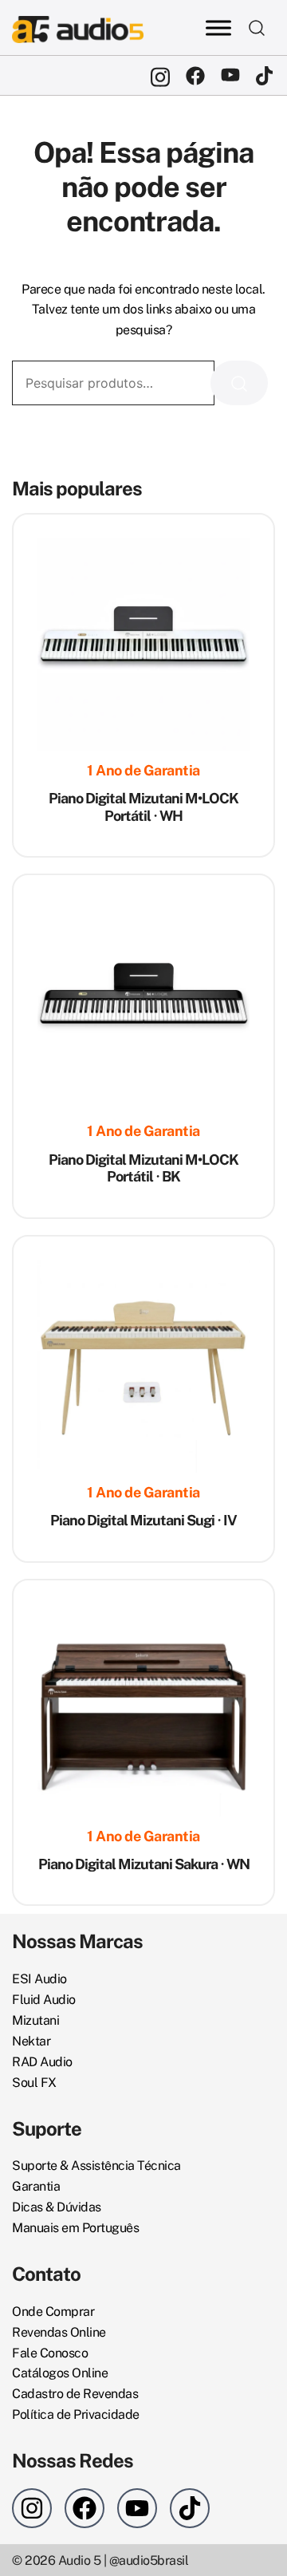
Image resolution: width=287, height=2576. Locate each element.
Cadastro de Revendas (75, 2394)
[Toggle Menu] (218, 28)
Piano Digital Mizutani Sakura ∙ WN (144, 1864)
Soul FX (34, 2083)
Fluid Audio (44, 2000)
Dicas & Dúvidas (57, 2207)
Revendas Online (59, 2332)
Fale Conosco (50, 2353)
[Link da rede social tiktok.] (265, 75)
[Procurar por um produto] (257, 27)
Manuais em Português (75, 2228)
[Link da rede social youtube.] (230, 75)
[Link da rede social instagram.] (160, 75)
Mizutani (35, 2020)
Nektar (31, 2041)
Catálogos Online (60, 2373)
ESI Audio (39, 1979)
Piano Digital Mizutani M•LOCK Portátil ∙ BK (143, 1168)
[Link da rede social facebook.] (195, 75)
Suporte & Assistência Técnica (96, 2166)
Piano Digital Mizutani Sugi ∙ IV (143, 1520)
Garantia (36, 2186)
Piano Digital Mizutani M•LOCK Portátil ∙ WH (143, 807)
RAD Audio (42, 2062)
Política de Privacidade (76, 2414)
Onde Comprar (53, 2312)
